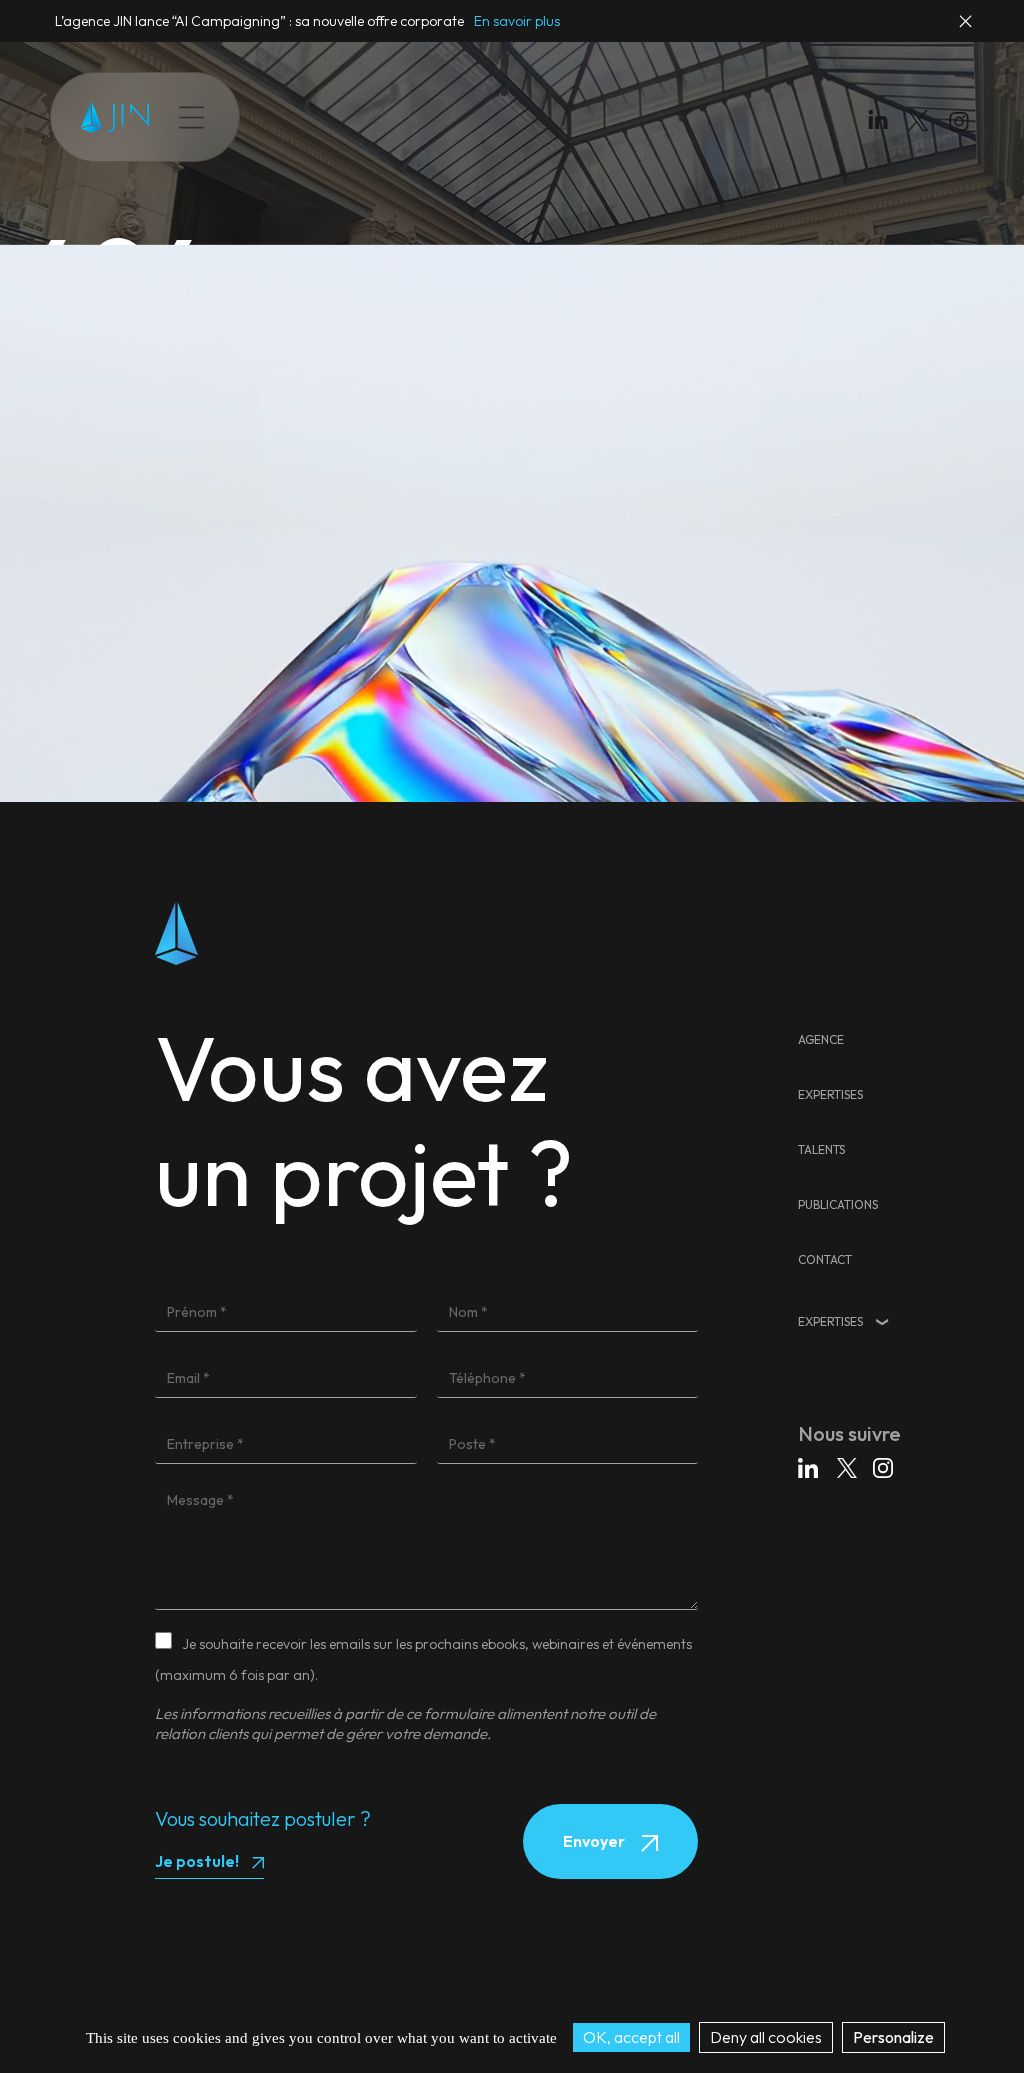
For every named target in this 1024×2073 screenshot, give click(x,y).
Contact (584, 117)
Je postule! (197, 1861)
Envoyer (595, 1841)
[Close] (967, 30)
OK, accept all (631, 2037)
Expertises (321, 117)
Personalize (893, 2037)
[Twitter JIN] (924, 140)
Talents (404, 117)
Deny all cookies (766, 2037)
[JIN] (115, 117)
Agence (821, 1039)
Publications (492, 117)
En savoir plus (517, 21)
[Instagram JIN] (961, 124)
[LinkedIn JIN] (883, 124)
